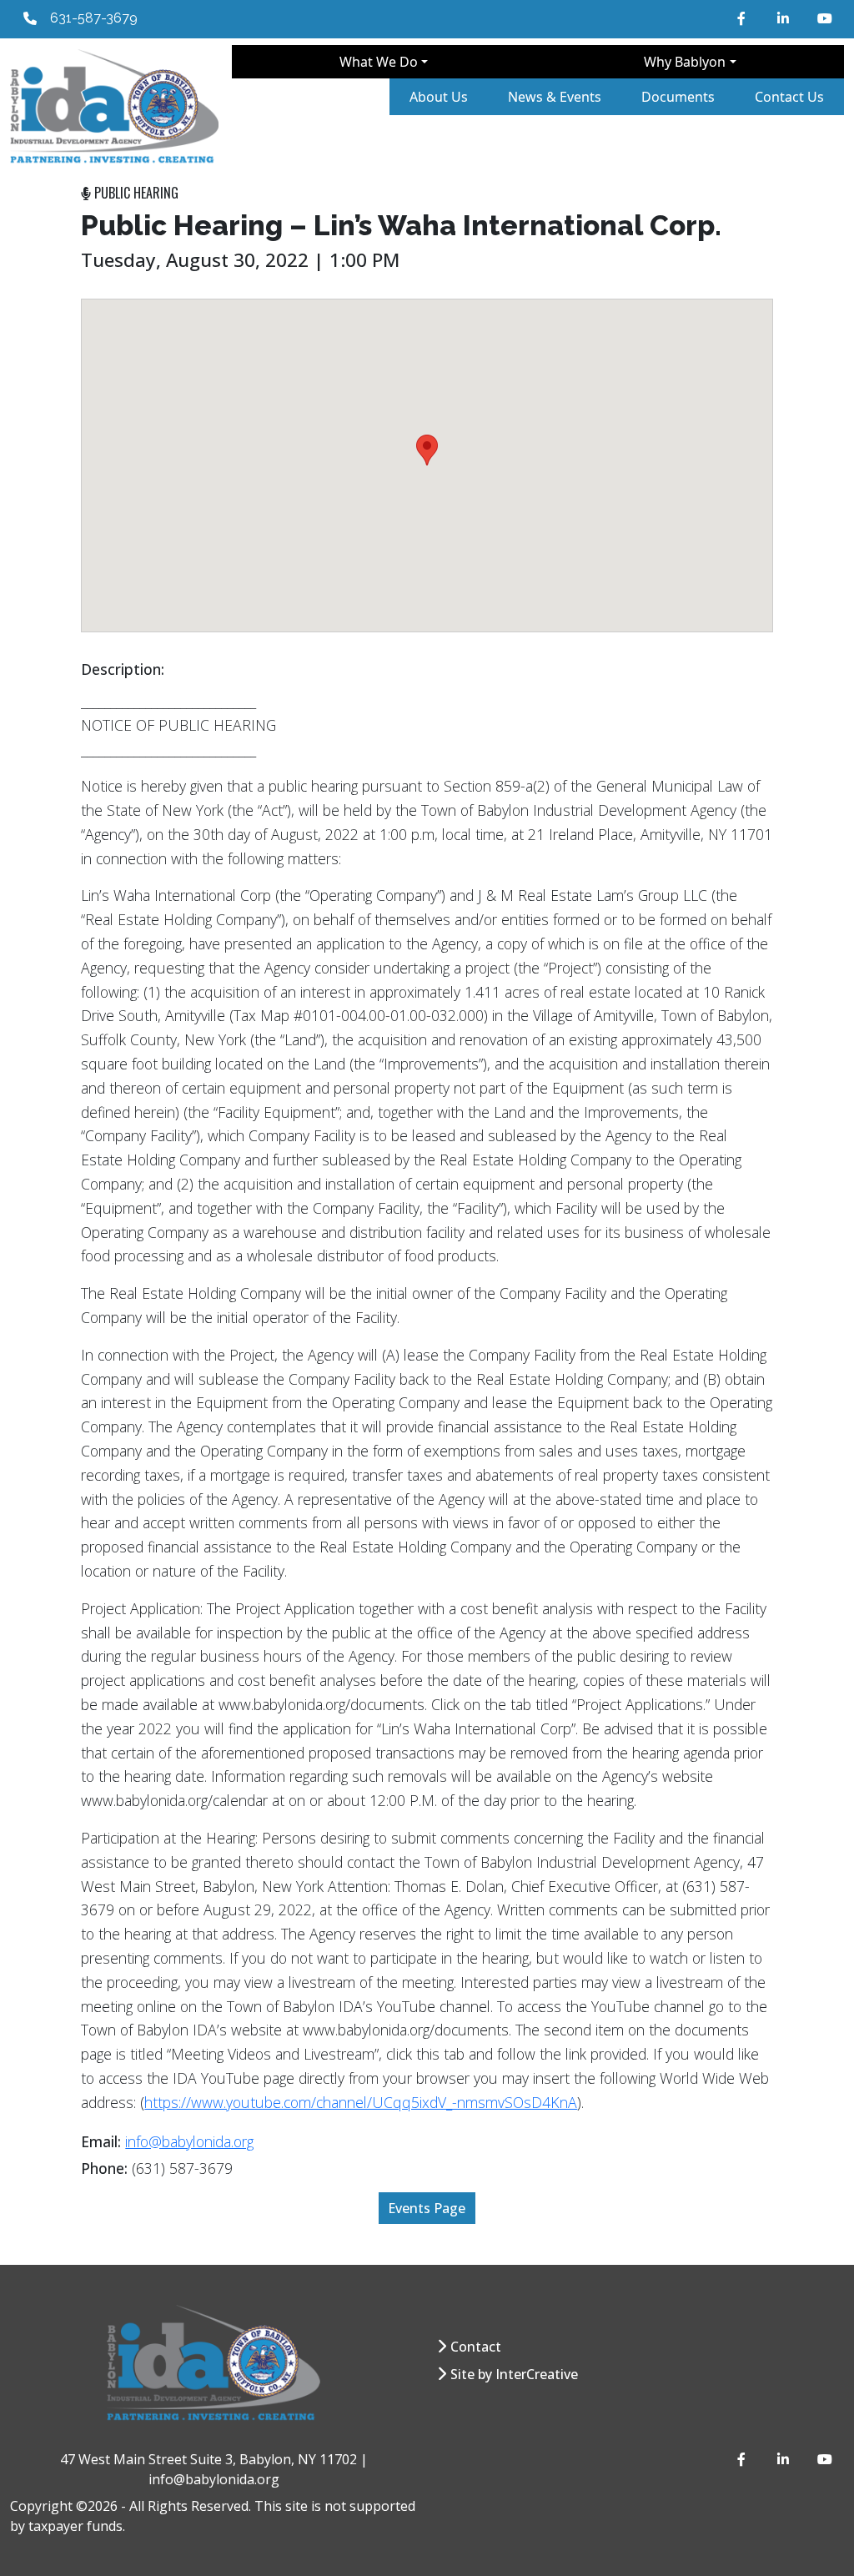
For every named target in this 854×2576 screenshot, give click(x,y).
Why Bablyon (685, 62)
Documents (678, 97)
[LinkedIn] (784, 18)
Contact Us (789, 97)
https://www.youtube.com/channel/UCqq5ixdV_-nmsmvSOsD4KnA (361, 2102)
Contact (476, 2347)
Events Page (427, 2208)
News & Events (555, 97)
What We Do (379, 62)
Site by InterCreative (514, 2374)
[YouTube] (824, 18)
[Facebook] (744, 18)
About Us (439, 97)
